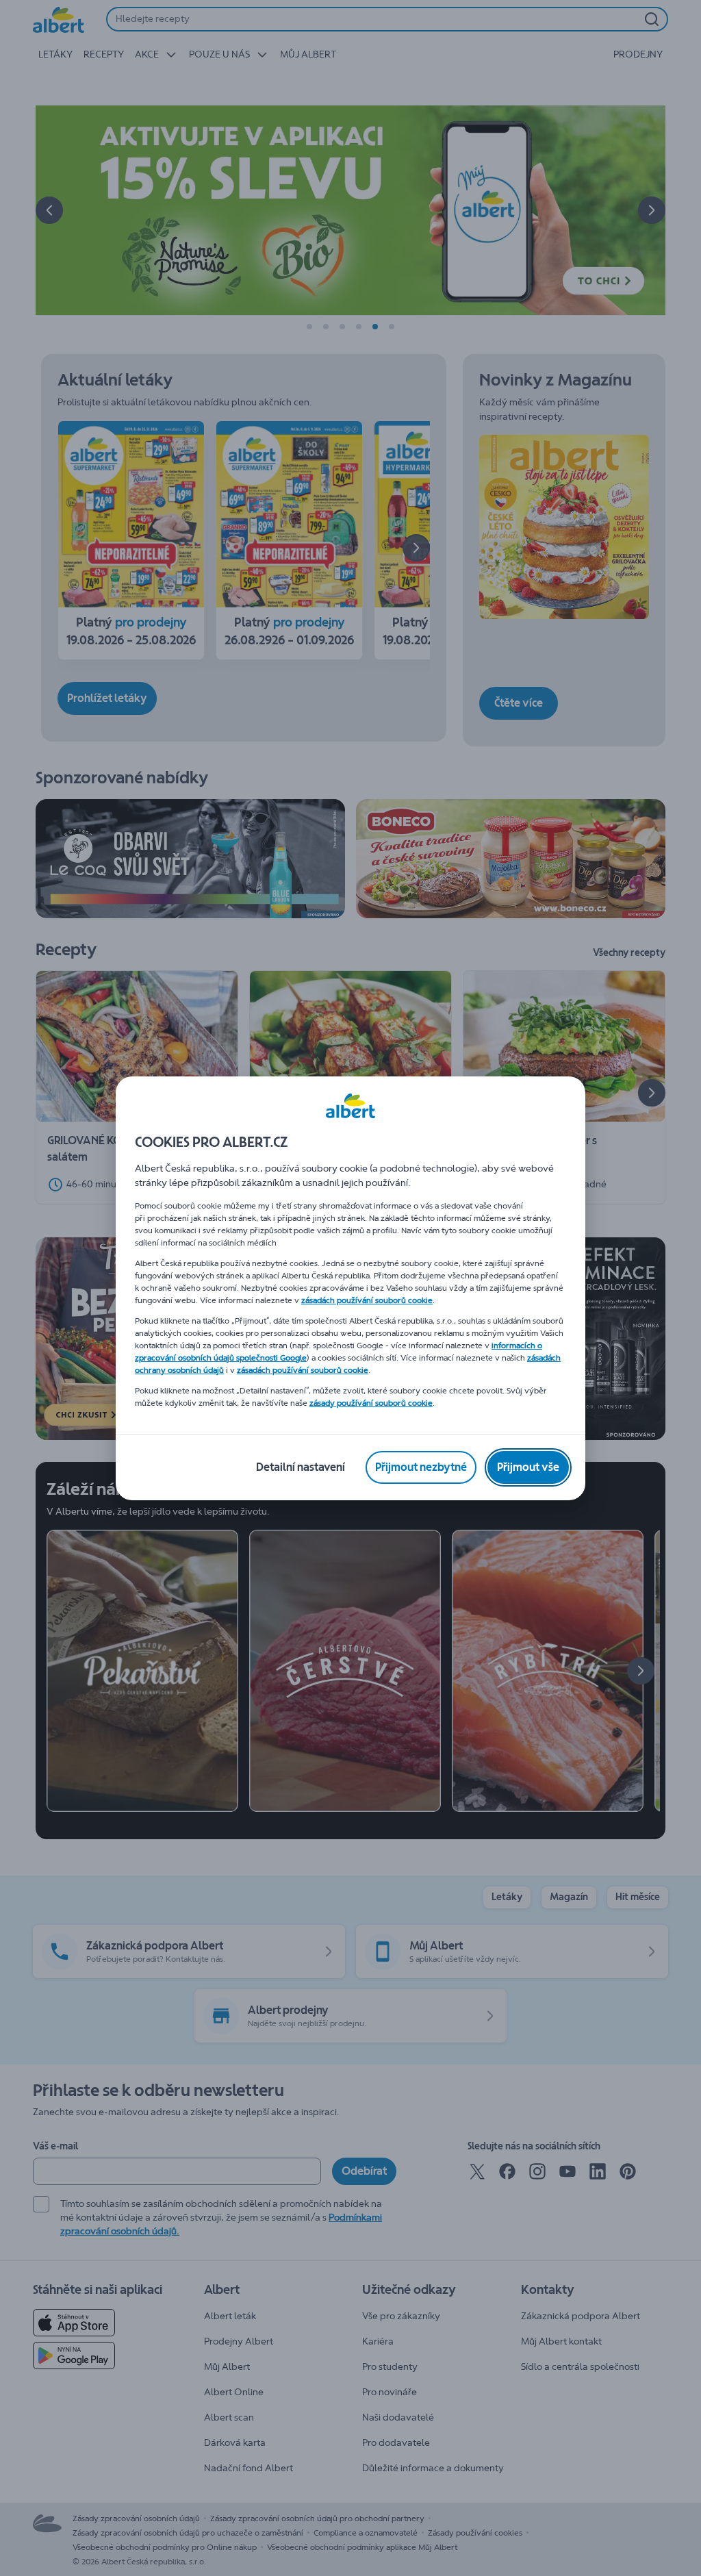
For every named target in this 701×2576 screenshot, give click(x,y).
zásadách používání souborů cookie (367, 1300)
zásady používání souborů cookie (371, 1403)
